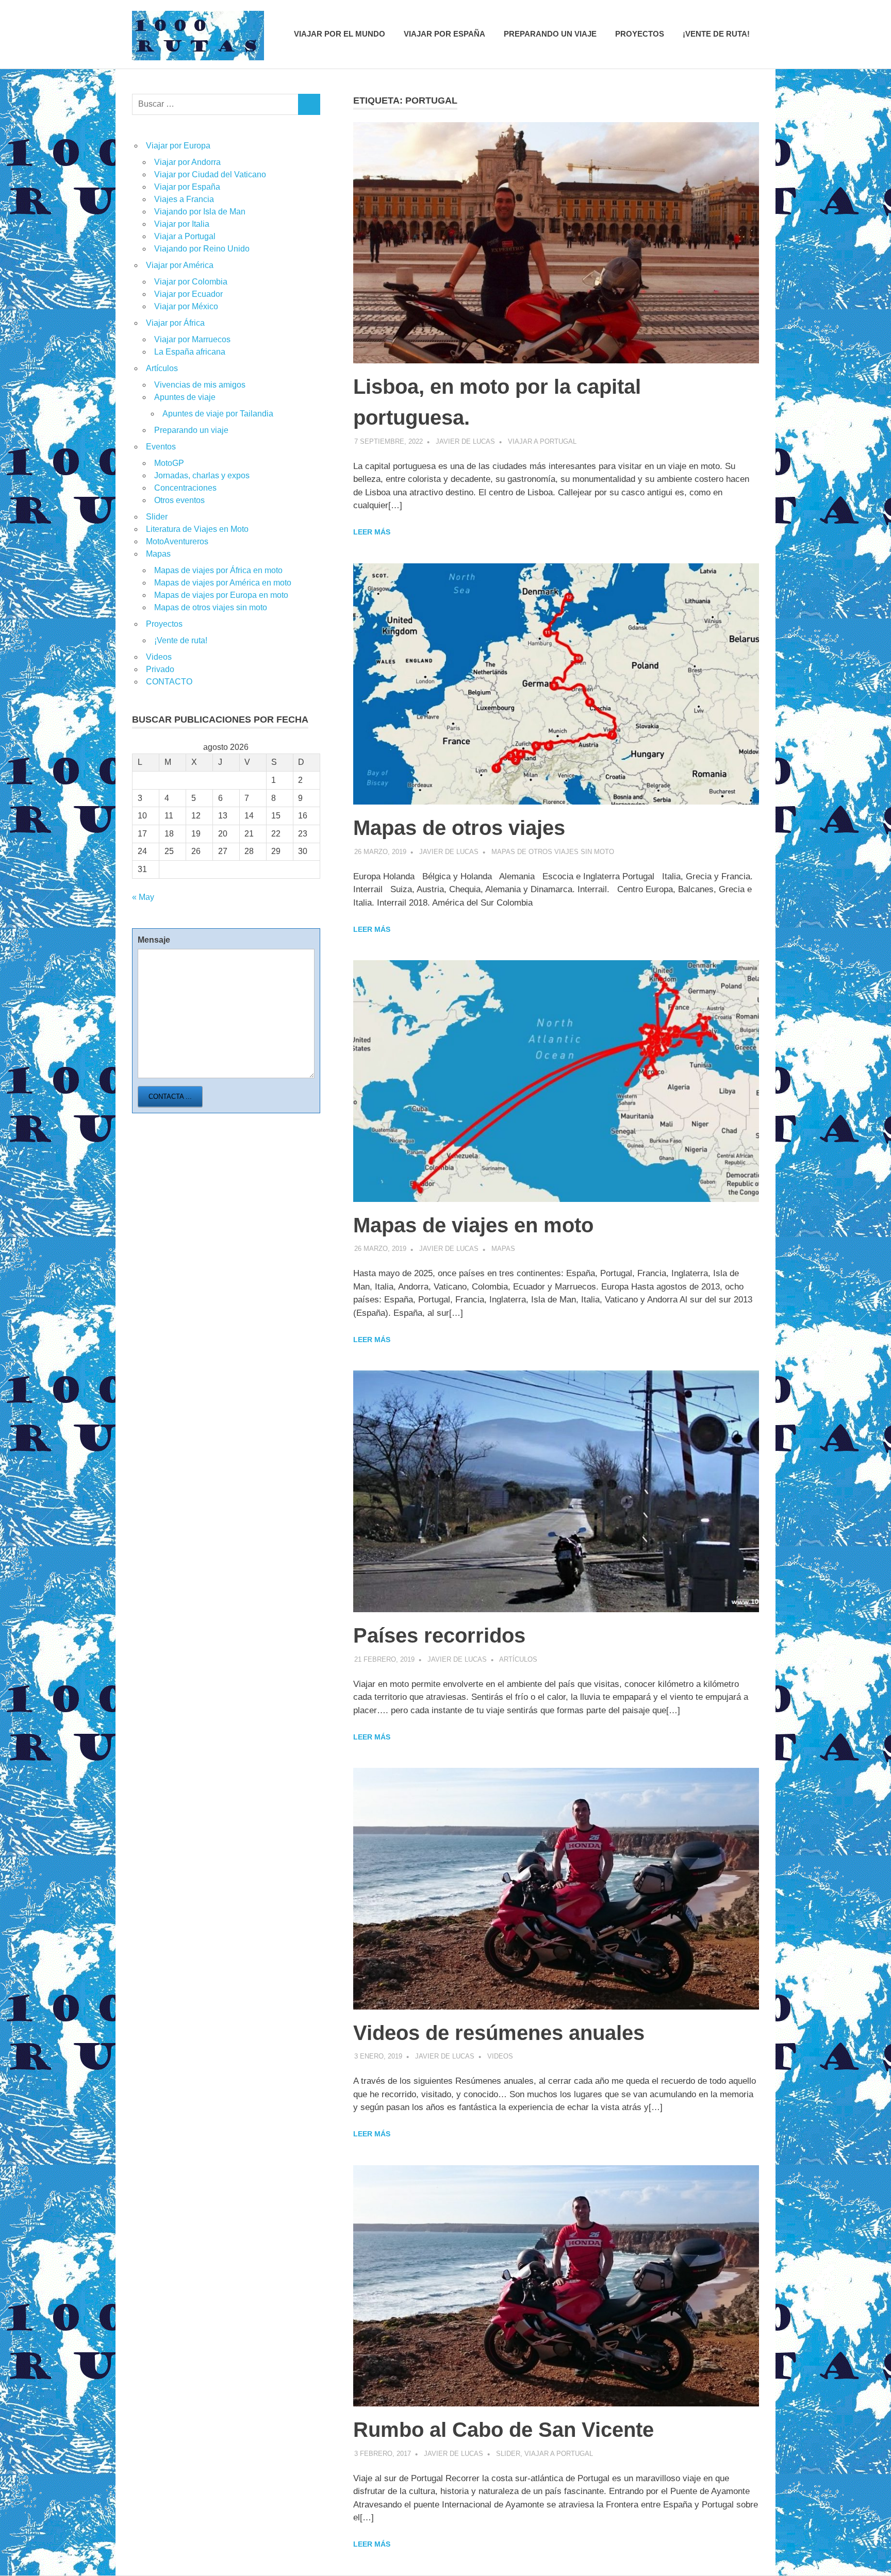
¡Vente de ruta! (716, 34)
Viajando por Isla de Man (200, 212)
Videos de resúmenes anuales (499, 2033)
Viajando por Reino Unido (202, 249)
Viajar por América (180, 265)
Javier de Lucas (465, 441)
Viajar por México (186, 306)
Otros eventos (179, 500)
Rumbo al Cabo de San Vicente (504, 2430)
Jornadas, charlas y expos (202, 475)
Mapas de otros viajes (459, 828)
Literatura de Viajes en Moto (197, 529)
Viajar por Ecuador (188, 294)
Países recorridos (439, 1635)
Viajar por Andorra (187, 162)
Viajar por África (175, 323)
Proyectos (640, 34)
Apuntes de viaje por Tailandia (218, 414)
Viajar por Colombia (191, 282)
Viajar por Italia (182, 224)
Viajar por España (444, 34)
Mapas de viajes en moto (473, 1225)
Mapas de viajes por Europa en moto (221, 595)
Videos (500, 2056)
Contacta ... (170, 1097)
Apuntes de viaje (185, 397)
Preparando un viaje (550, 34)
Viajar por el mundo (340, 34)
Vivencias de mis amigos (200, 385)
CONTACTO (169, 682)
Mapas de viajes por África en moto (218, 570)
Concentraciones (185, 488)
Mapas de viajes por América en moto (223, 583)
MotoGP (169, 463)
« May (143, 897)
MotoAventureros (177, 541)
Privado (160, 669)
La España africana (190, 352)
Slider (508, 2454)
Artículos (518, 1659)
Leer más (372, 532)
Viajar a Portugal (542, 441)
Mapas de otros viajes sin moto (553, 852)
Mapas (503, 1249)
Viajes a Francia (184, 199)
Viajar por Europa (178, 146)
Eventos (161, 447)
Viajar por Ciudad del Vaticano (210, 174)
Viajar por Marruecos (192, 339)
